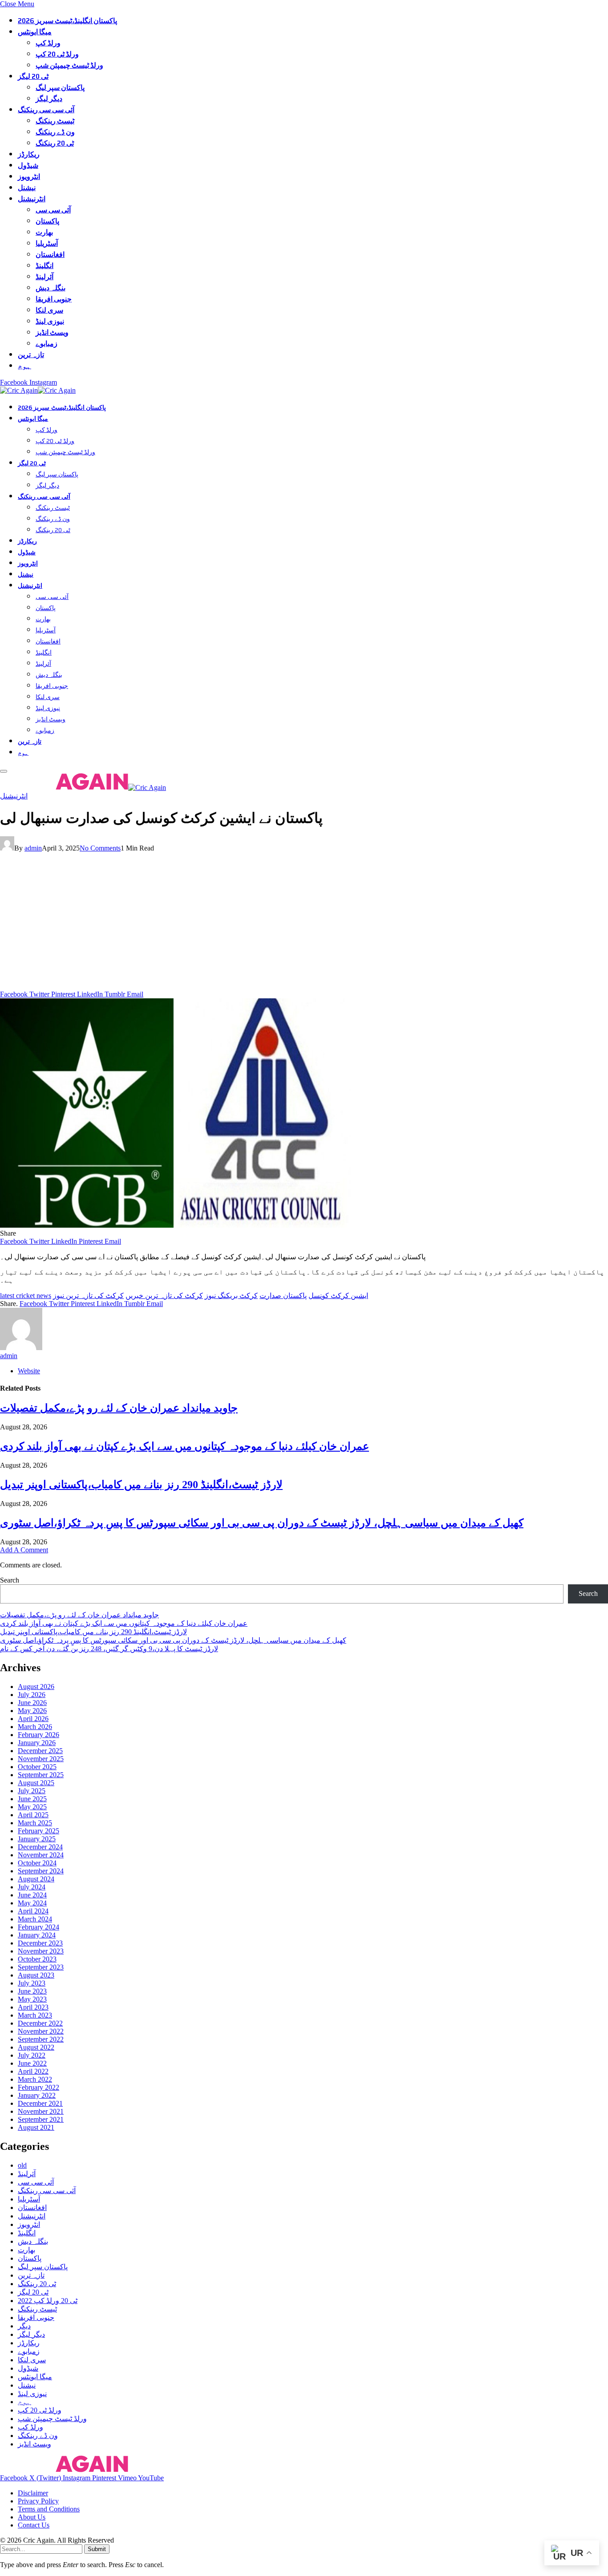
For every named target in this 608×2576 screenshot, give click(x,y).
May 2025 (32, 1807)
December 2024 (40, 1847)
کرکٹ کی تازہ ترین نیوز (88, 1296)
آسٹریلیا (47, 243)
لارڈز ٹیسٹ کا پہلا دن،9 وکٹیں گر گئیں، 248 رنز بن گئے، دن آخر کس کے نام (109, 1649)
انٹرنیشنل (32, 199)
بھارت (44, 232)
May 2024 (32, 1903)
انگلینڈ (45, 266)
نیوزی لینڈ (50, 321)
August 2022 (36, 2047)
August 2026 (36, 1687)
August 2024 (36, 1879)
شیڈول (28, 165)
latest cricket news (26, 1296)
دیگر (24, 2326)
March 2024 (35, 1919)
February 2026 (39, 1735)
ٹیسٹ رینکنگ (55, 121)
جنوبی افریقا (54, 299)
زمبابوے (47, 344)
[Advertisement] (304, 924)
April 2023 (33, 2007)
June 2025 (32, 1799)
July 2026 (32, 1695)
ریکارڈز (29, 154)
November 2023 (41, 1951)
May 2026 (32, 1711)
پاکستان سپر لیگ (60, 87)
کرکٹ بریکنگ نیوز (231, 1296)
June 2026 (32, 1703)
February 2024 (39, 1927)
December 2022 (40, 2023)
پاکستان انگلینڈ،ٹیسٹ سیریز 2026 (67, 21)
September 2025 (41, 1775)
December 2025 (40, 1751)
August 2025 (36, 1783)
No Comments (100, 848)
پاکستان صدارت (283, 1296)
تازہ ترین (31, 355)
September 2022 (41, 2039)
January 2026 (37, 1743)
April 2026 (33, 1719)
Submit (97, 2549)
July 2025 (32, 1791)
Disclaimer (33, 2493)
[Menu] (4, 771)
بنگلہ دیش (51, 288)
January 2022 (37, 2095)
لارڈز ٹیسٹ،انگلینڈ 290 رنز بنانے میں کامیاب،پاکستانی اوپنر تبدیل (141, 1485)
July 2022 (32, 2055)
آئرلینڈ (45, 277)
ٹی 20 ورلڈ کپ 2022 (48, 2301)
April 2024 (33, 1911)
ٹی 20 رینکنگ (55, 143)
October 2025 (37, 1767)
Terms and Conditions (49, 2509)
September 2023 (41, 1967)
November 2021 (41, 2111)
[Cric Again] (39, 390)
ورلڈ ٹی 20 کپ (57, 54)
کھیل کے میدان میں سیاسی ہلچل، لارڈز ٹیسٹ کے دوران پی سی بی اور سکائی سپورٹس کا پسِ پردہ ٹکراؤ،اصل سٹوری (262, 1523)
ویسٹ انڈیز (52, 332)
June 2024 (32, 1895)
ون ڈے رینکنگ (55, 132)
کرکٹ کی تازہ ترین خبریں (164, 1296)
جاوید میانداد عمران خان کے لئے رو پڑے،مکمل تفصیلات (119, 1408)
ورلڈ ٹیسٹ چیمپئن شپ (69, 65)
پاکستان (47, 221)
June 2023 (32, 1991)
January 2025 (37, 1839)
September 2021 (41, 2119)
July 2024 (32, 1887)
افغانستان (50, 254)
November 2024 (41, 1855)
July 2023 (32, 1983)
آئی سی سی (53, 210)
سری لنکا (49, 310)
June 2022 (32, 2063)
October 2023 (37, 1959)
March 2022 (35, 2079)
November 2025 (41, 1759)
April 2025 (33, 1815)
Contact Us (34, 2525)
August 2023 (36, 1975)
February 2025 (39, 1831)
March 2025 (35, 1823)
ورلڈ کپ (48, 43)
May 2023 (32, 1999)
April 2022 (33, 2071)
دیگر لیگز (49, 99)
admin (33, 848)
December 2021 (40, 2103)
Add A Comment (24, 1550)
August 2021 (36, 2127)
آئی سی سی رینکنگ (46, 110)
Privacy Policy (38, 2501)
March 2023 (35, 2015)
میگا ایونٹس (35, 32)
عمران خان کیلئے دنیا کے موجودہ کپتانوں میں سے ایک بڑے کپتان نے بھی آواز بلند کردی (184, 1446)
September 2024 (41, 1871)
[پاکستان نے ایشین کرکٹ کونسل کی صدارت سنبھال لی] (175, 1225)
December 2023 (40, 1943)
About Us (32, 2517)
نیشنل (27, 188)
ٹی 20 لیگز (33, 76)
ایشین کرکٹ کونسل (338, 1296)
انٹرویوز (29, 177)
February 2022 (39, 2087)
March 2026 (35, 1727)
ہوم (24, 366)
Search (10, 1580)
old (22, 2165)
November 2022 (41, 2031)
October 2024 (37, 1863)
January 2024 (37, 1935)
